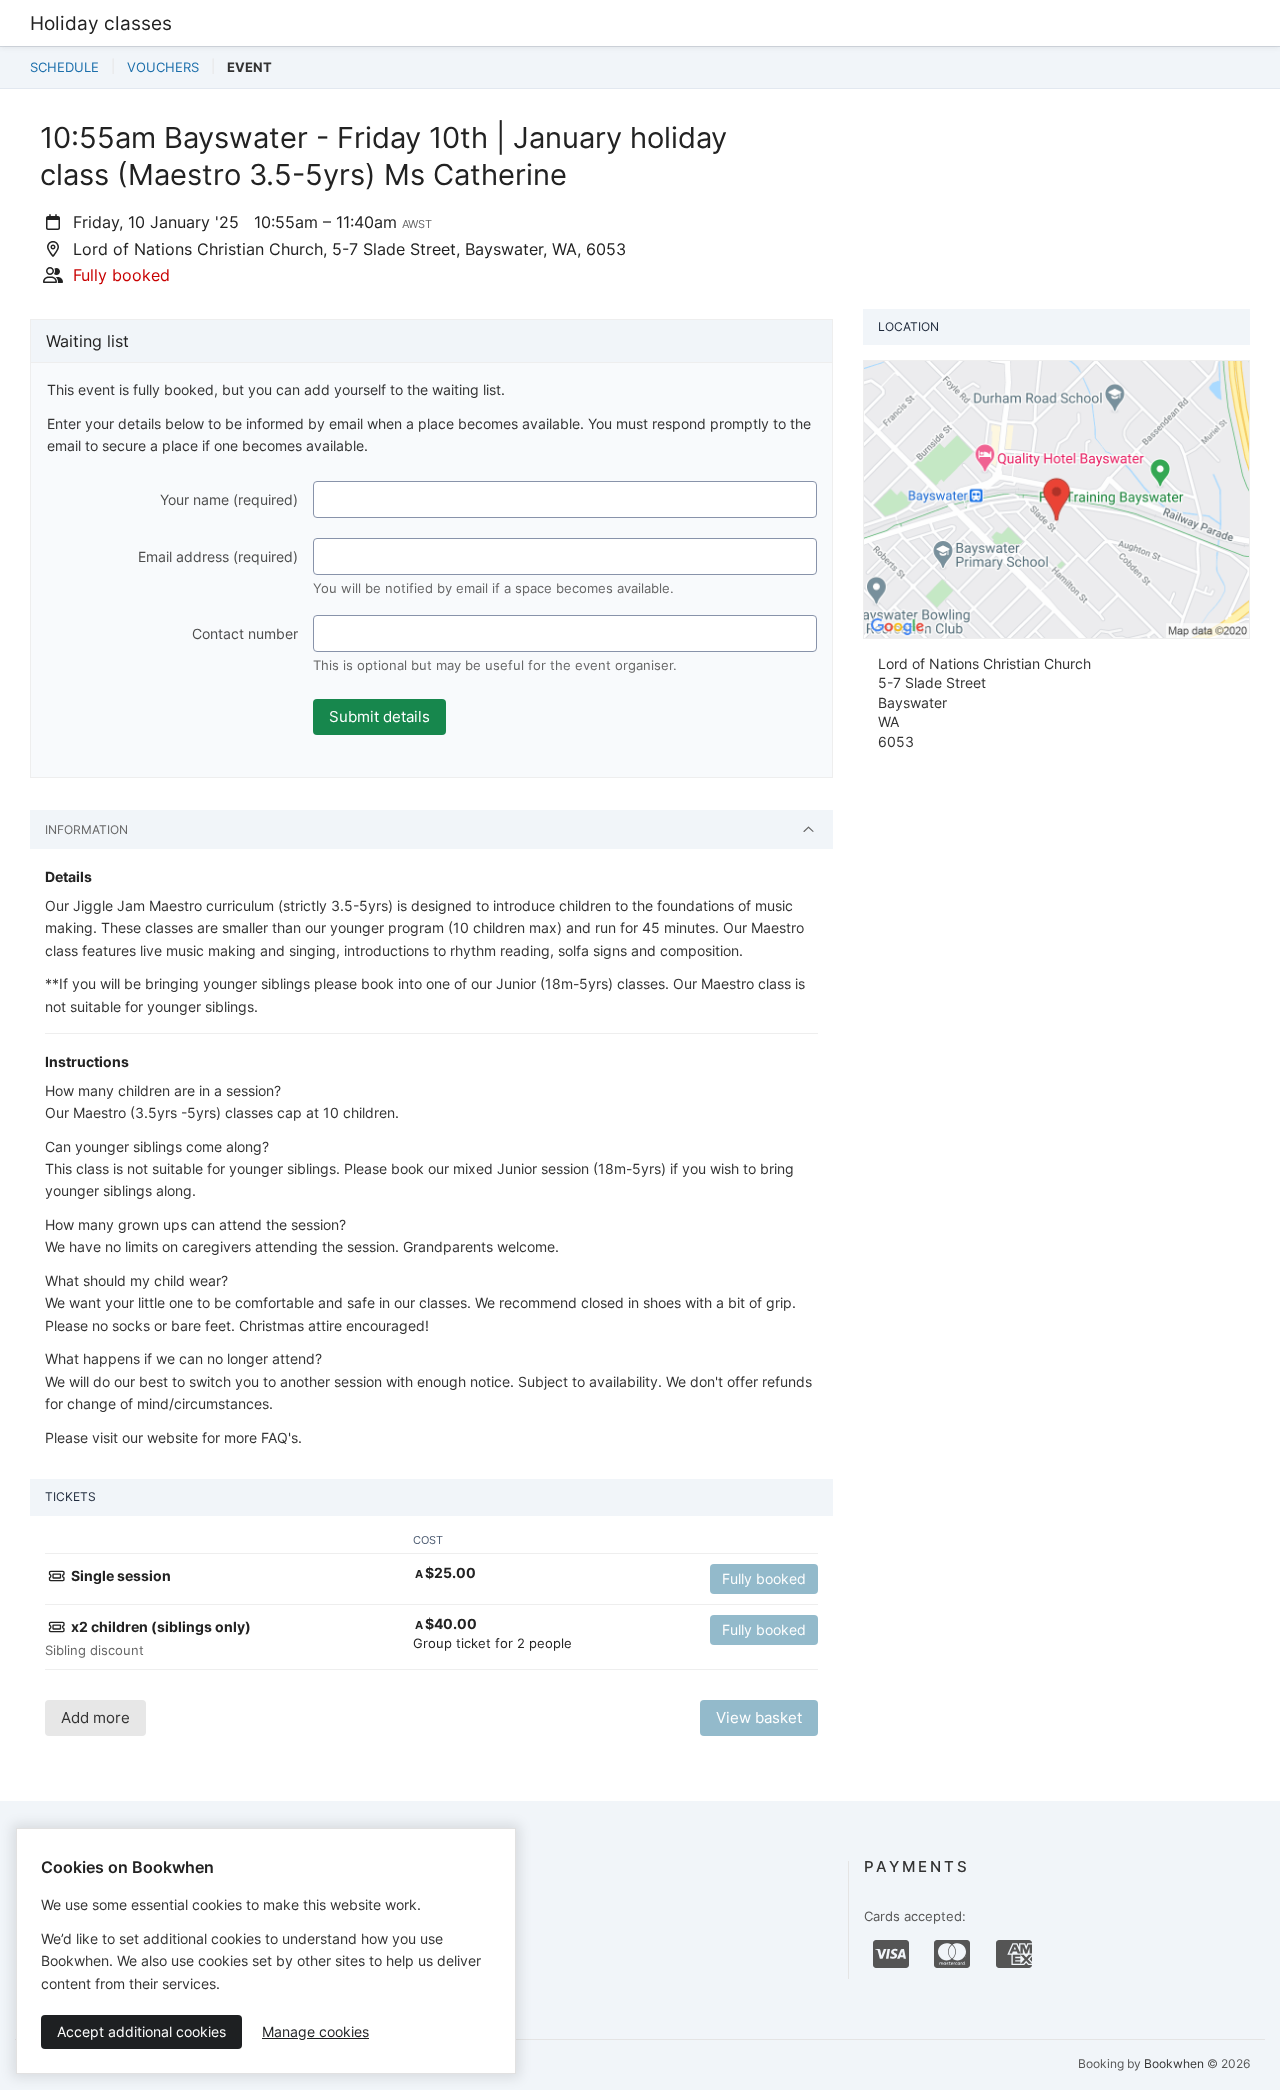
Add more (95, 1717)
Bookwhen (1174, 2063)
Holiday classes (101, 23)
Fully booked (764, 1578)
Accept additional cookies (141, 2031)
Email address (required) (218, 556)
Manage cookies (315, 2031)
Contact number (245, 633)
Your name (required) (229, 499)
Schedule (64, 67)
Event (249, 67)
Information (86, 829)
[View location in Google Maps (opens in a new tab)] (1056, 498)
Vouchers (163, 67)
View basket (759, 1717)
